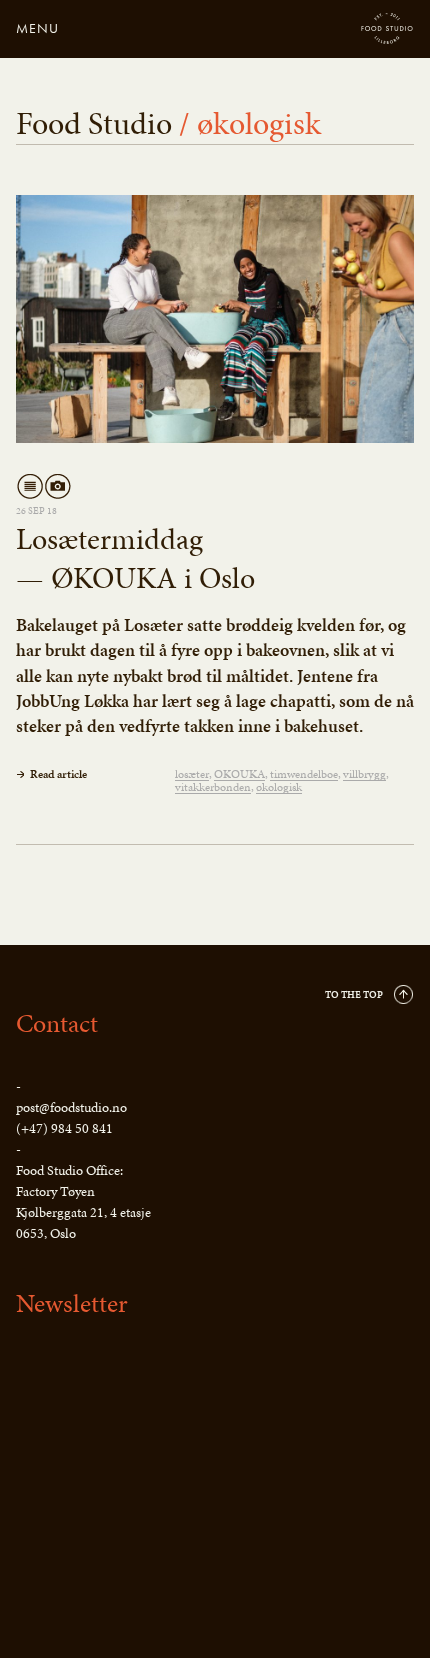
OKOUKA (239, 774)
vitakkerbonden (213, 787)
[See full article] (215, 319)
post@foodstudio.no (71, 1107)
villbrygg (364, 774)
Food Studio (387, 29)
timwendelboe (304, 774)
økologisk (279, 787)
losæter (192, 774)
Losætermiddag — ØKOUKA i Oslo (135, 558)
